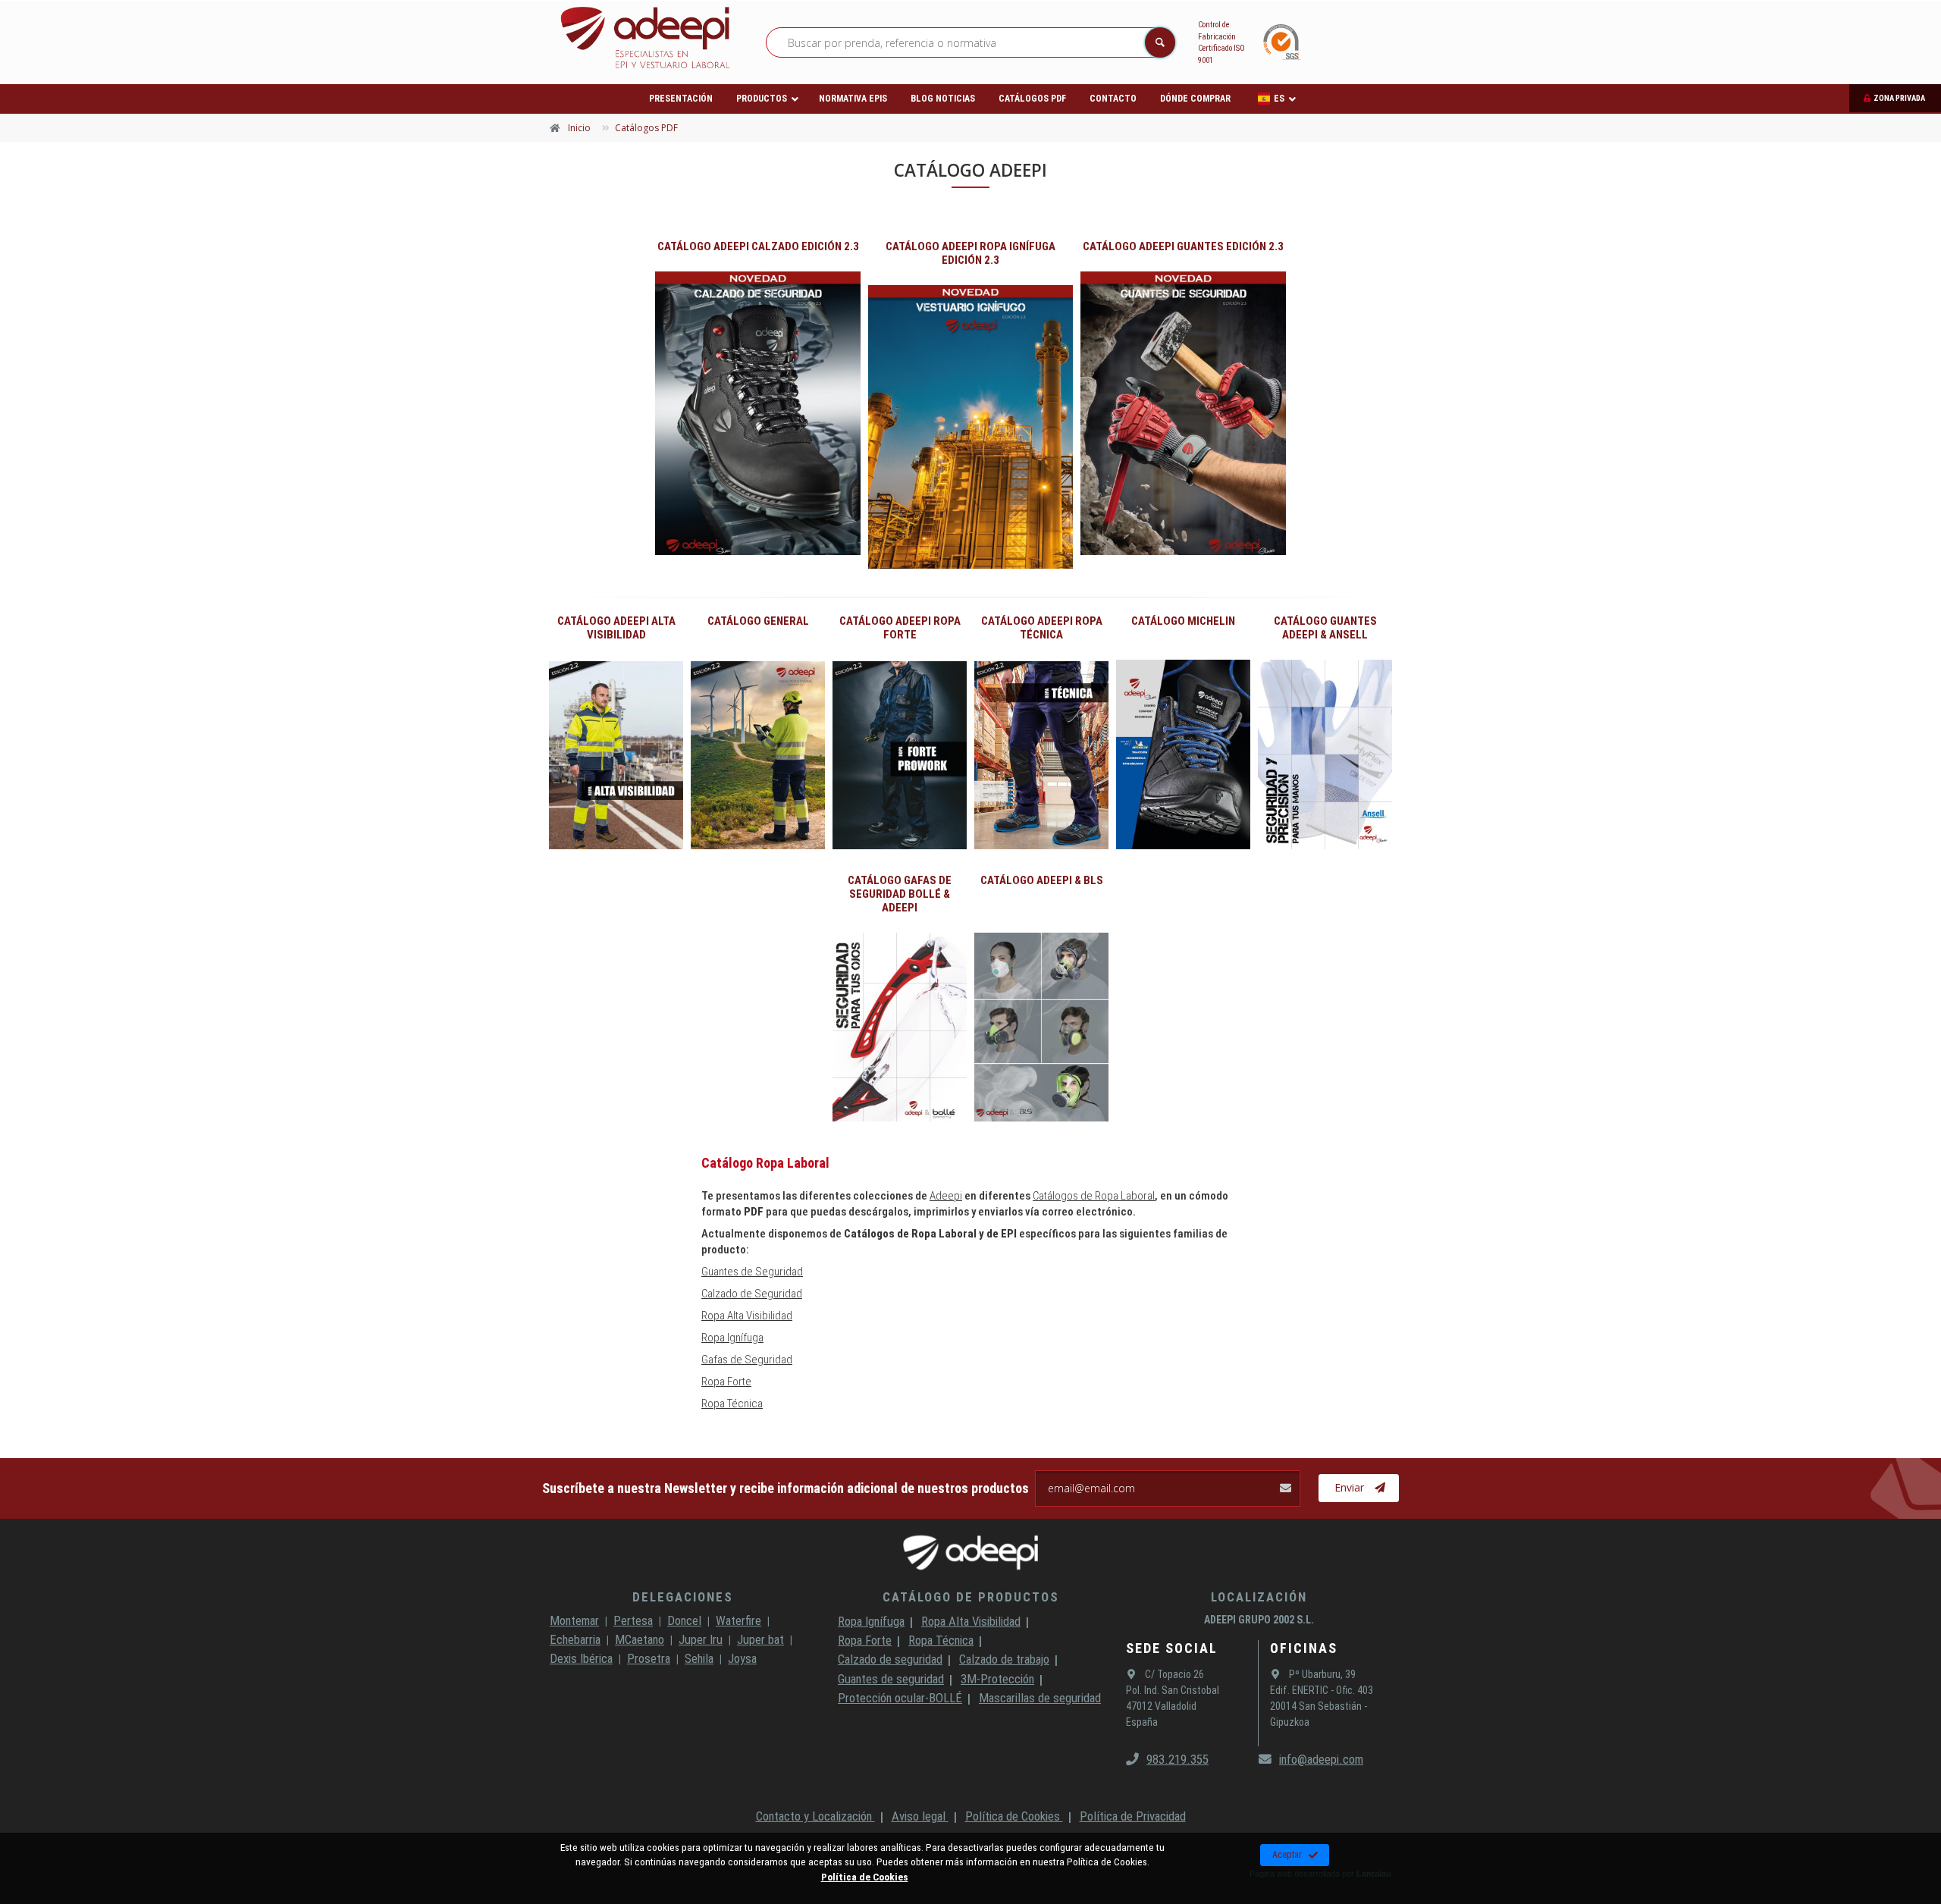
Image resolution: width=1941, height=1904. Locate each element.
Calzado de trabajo (1004, 1659)
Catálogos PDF (1032, 99)
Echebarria (575, 1639)
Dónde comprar (1195, 99)
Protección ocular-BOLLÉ (900, 1698)
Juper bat (760, 1639)
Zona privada (1899, 98)
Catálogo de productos (971, 1597)
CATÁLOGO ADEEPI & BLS (1042, 880)
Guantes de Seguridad (752, 1272)
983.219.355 (1177, 1759)
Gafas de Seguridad (747, 1360)
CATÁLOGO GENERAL (758, 621)
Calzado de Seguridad (752, 1294)
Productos (762, 99)
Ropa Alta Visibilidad (747, 1316)
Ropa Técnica (732, 1404)
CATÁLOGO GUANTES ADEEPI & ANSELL (1325, 628)
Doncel (684, 1620)
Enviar (1349, 1487)
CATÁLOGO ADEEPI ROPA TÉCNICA (1042, 628)
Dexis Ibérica (581, 1658)
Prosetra (649, 1658)
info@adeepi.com (1321, 1759)
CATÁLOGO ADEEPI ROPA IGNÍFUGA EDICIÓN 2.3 (970, 253)
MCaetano (640, 1639)
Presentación (681, 99)
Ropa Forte (726, 1382)
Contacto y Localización (815, 1816)
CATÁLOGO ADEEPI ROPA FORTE (900, 628)
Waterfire (738, 1620)
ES (1279, 99)
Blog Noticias (943, 99)
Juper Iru (701, 1639)
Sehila (699, 1658)
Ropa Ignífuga (732, 1338)
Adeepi (946, 1196)
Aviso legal (920, 1816)
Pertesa (633, 1620)
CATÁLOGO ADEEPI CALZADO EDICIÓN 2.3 (758, 246)
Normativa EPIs (853, 99)
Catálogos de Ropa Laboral (1094, 1196)
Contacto (1113, 99)
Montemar (574, 1620)
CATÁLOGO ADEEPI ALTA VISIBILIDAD (616, 628)
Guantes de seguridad (891, 1679)
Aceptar (1287, 1855)
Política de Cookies (1014, 1816)
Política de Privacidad (1133, 1816)
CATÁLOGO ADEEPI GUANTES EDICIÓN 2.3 (1183, 246)
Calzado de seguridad (890, 1659)
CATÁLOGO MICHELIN (1183, 621)
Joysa (742, 1658)
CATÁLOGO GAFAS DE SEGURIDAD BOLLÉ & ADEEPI (900, 894)
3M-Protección (997, 1679)
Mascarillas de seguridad (1040, 1698)
